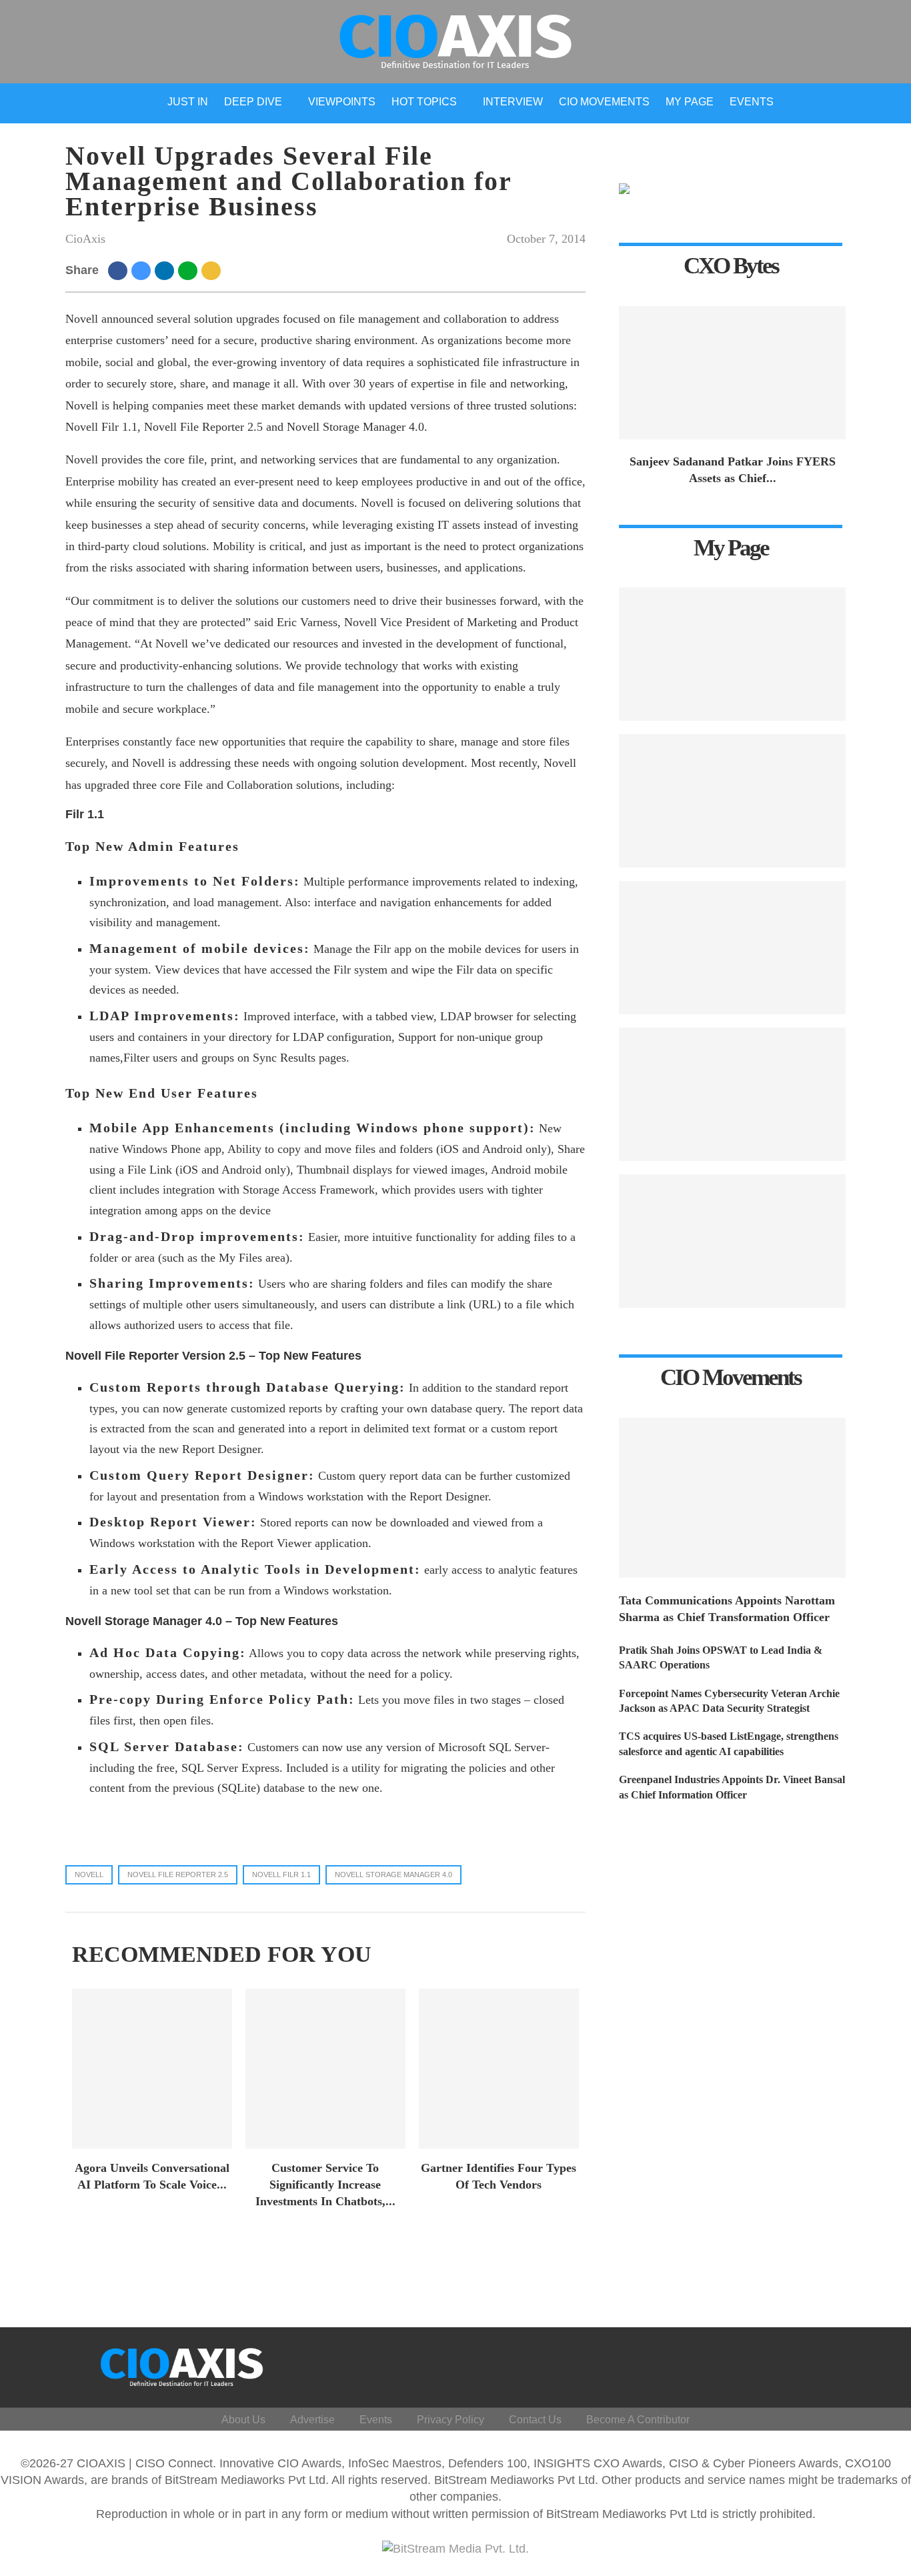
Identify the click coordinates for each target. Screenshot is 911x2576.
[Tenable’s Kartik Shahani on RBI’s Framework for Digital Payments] (732, 654)
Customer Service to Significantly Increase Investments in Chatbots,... (325, 2185)
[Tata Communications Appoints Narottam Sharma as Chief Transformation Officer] (732, 1498)
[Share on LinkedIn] (166, 270)
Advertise (312, 2420)
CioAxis (85, 239)
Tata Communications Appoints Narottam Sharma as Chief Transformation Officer (727, 1609)
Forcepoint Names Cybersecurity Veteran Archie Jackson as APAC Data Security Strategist (729, 1701)
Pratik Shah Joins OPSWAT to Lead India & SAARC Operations (721, 1657)
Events (752, 102)
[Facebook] (743, 2364)
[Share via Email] (213, 270)
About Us (243, 2420)
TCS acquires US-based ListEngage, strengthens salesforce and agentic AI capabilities (729, 1743)
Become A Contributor (638, 2420)
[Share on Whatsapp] (190, 270)
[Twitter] (775, 2364)
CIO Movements (604, 102)
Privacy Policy (450, 2420)
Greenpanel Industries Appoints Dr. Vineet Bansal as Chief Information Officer (732, 1787)
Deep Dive (253, 102)
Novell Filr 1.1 (281, 1874)
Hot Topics (424, 102)
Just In (188, 102)
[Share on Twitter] (143, 270)
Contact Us (535, 2420)
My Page (690, 102)
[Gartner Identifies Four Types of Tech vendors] (499, 2069)
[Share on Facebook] (120, 270)
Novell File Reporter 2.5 (178, 1874)
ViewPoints (342, 102)
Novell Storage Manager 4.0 (393, 1874)
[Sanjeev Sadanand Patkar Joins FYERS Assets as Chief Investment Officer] (732, 373)
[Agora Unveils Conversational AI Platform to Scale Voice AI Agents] (152, 2069)
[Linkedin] (807, 2364)
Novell (89, 1874)
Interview (513, 102)
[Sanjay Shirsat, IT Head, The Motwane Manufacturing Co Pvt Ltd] (732, 801)
